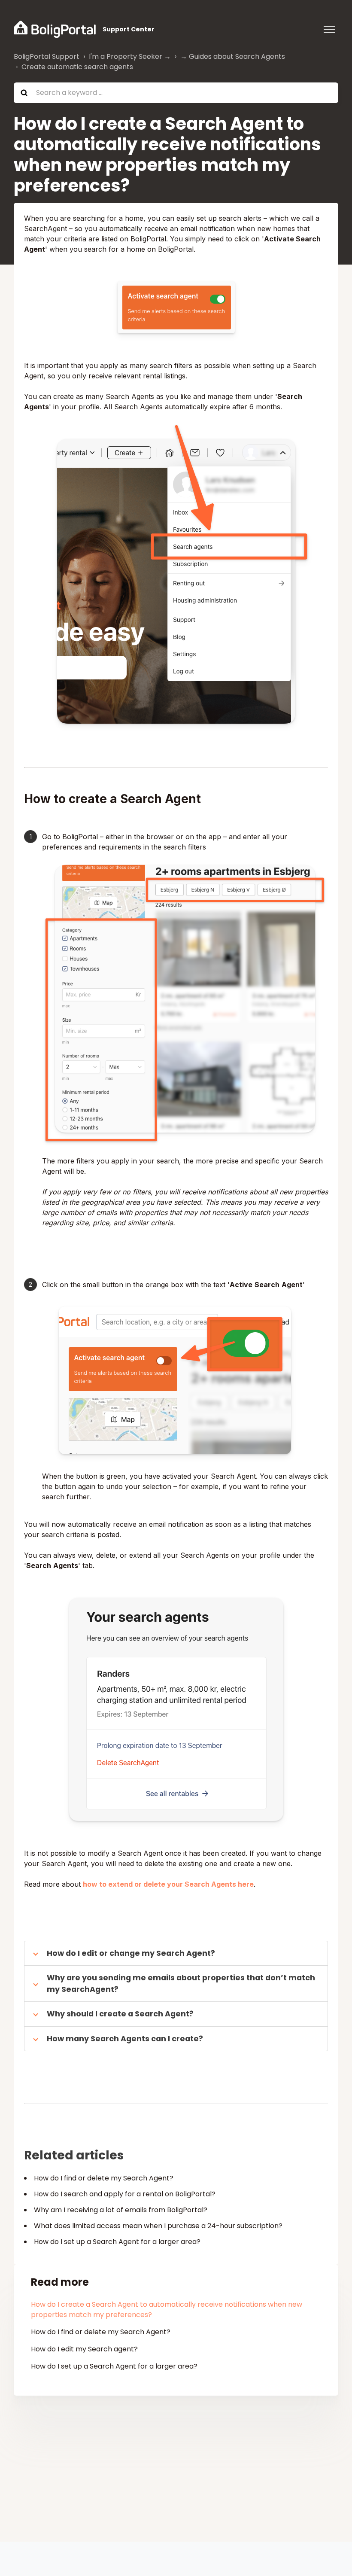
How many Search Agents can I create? (125, 2039)
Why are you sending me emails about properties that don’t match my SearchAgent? (181, 1983)
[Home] (55, 29)
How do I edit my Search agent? (84, 2349)
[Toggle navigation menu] (329, 29)
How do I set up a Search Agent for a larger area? (117, 2242)
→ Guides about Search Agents (233, 56)
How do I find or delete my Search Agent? (104, 2178)
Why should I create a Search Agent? (120, 2014)
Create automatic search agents (77, 67)
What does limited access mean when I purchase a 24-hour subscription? (158, 2226)
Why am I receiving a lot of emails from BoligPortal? (121, 2210)
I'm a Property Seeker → (130, 56)
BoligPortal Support (47, 56)
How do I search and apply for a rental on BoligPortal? (125, 2194)
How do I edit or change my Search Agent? (132, 1953)
